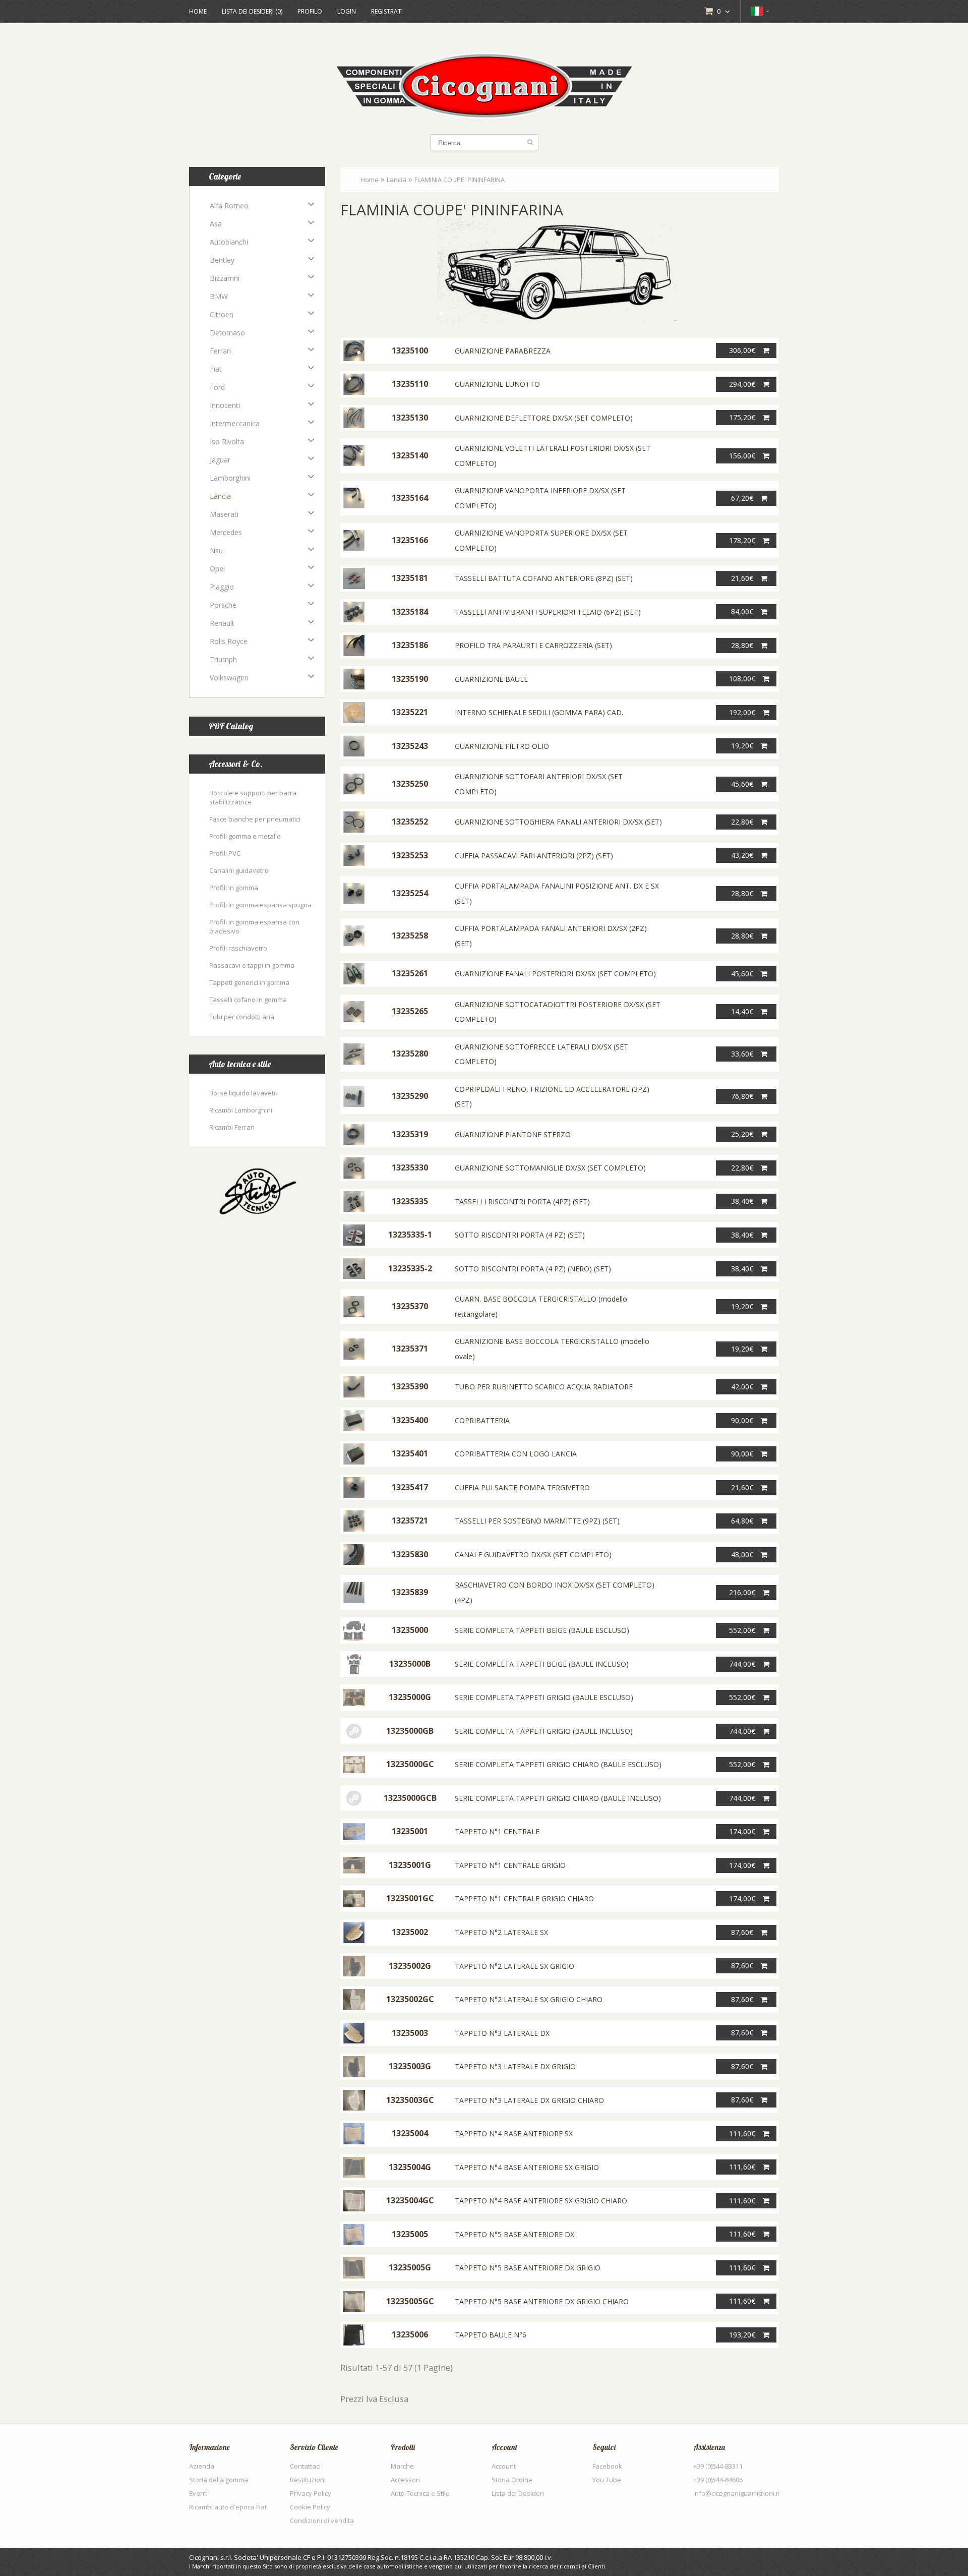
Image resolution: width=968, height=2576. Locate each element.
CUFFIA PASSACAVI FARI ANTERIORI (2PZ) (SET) (534, 856)
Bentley (222, 260)
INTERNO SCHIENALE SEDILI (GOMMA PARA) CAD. (539, 712)
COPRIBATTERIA (482, 1420)
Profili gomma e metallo (245, 836)
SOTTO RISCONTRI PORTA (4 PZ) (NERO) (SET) (533, 1269)
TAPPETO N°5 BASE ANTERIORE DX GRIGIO (528, 2268)
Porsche (223, 605)
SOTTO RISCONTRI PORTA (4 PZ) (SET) (520, 1235)
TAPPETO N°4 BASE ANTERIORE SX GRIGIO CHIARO (541, 2201)
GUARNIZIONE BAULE (491, 679)
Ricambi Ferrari (232, 1127)
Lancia (220, 496)
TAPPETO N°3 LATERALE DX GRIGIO (515, 2066)
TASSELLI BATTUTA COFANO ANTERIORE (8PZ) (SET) (544, 578)
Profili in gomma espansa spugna (260, 905)
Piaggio (222, 587)
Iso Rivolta (227, 442)
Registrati (387, 11)
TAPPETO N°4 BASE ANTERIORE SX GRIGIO (527, 2167)
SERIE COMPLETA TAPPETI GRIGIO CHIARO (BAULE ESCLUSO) (558, 1764)
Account (504, 2466)
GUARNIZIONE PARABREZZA (503, 351)
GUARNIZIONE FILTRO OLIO (502, 746)
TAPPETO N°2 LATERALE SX (501, 1932)
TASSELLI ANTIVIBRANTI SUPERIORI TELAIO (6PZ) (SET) (548, 612)
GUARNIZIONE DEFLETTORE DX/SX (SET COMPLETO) (544, 418)
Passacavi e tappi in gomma (252, 965)
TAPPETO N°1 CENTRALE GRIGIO (510, 1865)
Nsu (216, 550)
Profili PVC (225, 853)
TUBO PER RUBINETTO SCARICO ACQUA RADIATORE (544, 1387)
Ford (217, 387)
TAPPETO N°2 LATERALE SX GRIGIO (515, 1966)
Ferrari (220, 351)
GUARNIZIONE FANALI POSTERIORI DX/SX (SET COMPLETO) (555, 974)
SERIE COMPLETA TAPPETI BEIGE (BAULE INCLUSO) (542, 1664)
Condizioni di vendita (322, 2521)
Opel (217, 569)
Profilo (310, 11)
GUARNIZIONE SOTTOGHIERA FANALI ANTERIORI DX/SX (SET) (558, 822)
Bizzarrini (225, 278)
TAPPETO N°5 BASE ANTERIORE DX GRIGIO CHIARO (542, 2301)
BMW (219, 296)
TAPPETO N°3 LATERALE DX (502, 2033)
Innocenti (225, 405)
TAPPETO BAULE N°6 (491, 2335)
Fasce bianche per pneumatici (255, 819)
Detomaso (227, 333)
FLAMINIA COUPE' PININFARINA (460, 180)
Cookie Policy (310, 2507)
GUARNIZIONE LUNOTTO (497, 384)
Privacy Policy (311, 2493)
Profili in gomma (234, 888)
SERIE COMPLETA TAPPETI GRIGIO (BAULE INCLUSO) (544, 1731)
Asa (216, 224)
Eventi (198, 2493)
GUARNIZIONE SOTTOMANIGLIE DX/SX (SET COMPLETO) (550, 1168)
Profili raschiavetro (238, 948)
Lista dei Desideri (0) (252, 11)
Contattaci (305, 2466)
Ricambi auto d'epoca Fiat (228, 2507)
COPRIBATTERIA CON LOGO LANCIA (516, 1454)
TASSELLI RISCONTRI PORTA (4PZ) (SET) (522, 1202)
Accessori (405, 2480)
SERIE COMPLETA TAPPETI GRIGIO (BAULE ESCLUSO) (544, 1697)
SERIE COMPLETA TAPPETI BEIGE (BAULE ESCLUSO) (542, 1630)
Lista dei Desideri (518, 2493)
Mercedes (226, 532)
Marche (402, 2466)
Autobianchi (229, 242)
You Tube (607, 2480)
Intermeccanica (235, 423)
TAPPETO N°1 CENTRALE (497, 1831)
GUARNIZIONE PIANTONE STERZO (513, 1134)
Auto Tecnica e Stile (420, 2493)
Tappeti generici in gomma (249, 982)
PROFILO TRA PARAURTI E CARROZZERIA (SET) (533, 645)
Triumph (223, 659)
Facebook (607, 2466)
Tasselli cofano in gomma (248, 1000)
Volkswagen (229, 678)
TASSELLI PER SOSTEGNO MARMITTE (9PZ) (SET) (537, 1521)
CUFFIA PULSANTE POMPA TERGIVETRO (522, 1487)
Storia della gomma (219, 2480)
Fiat (216, 369)
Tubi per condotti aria (242, 1017)
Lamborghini (230, 478)
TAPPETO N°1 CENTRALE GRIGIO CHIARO (524, 1898)
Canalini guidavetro (239, 870)
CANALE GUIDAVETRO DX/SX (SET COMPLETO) (533, 1555)
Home (198, 11)
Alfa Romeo (229, 206)
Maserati (224, 514)
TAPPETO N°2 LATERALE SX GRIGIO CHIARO (529, 1999)
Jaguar (220, 460)
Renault (222, 623)
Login (347, 11)
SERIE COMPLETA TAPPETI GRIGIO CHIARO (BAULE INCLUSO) (558, 1798)
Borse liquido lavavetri (244, 1093)
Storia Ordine (512, 2480)
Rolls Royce (229, 641)
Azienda (202, 2466)
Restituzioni (308, 2480)
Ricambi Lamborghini (241, 1110)
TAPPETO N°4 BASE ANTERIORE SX (514, 2133)
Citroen (222, 314)
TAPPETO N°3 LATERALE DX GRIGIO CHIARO (529, 2100)
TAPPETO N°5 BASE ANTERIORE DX (515, 2234)
